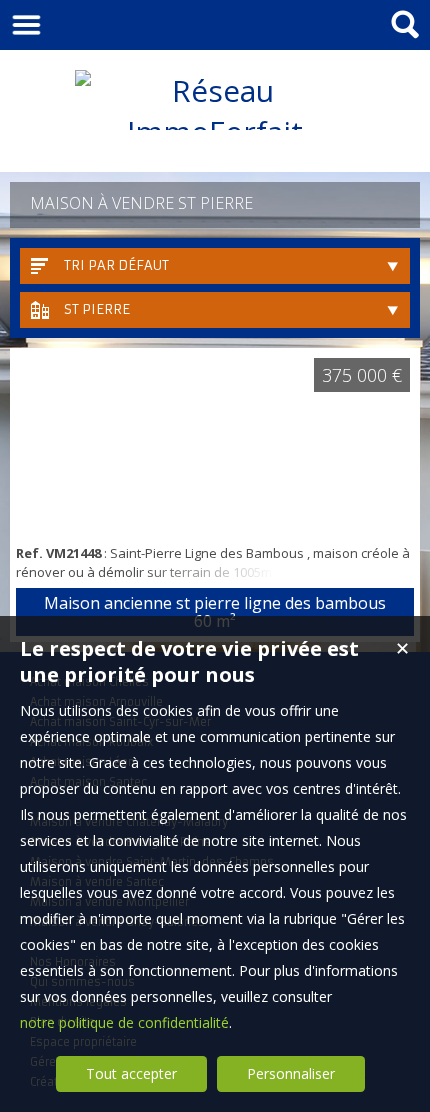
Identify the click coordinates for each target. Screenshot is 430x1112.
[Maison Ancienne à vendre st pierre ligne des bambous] (215, 444)
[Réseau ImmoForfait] (215, 131)
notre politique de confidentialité (124, 1022)
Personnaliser (291, 1073)
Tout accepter (131, 1073)
